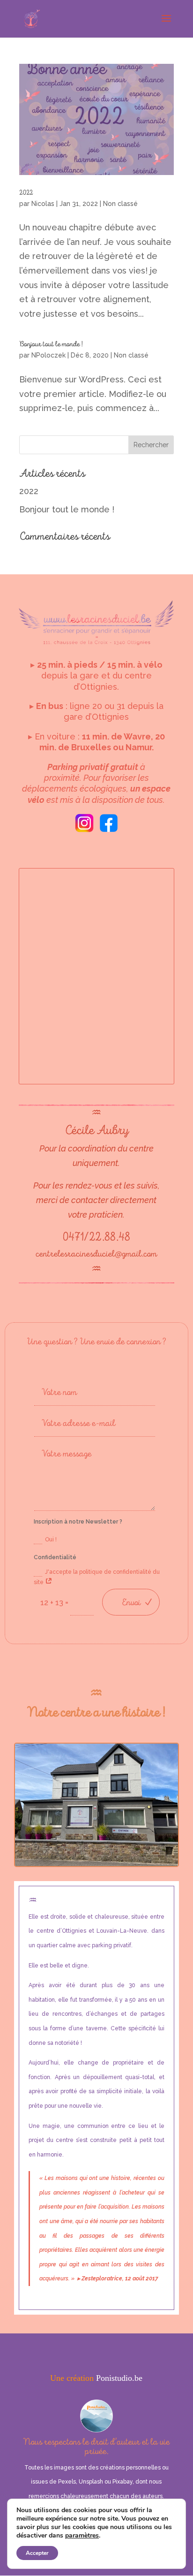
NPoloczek (48, 355)
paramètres (82, 2536)
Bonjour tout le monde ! (51, 344)
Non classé (120, 204)
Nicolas (43, 204)
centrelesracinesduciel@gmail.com (96, 1254)
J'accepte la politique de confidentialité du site (97, 1577)
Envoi (131, 1602)
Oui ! (51, 1540)
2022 (26, 193)
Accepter (37, 2553)
